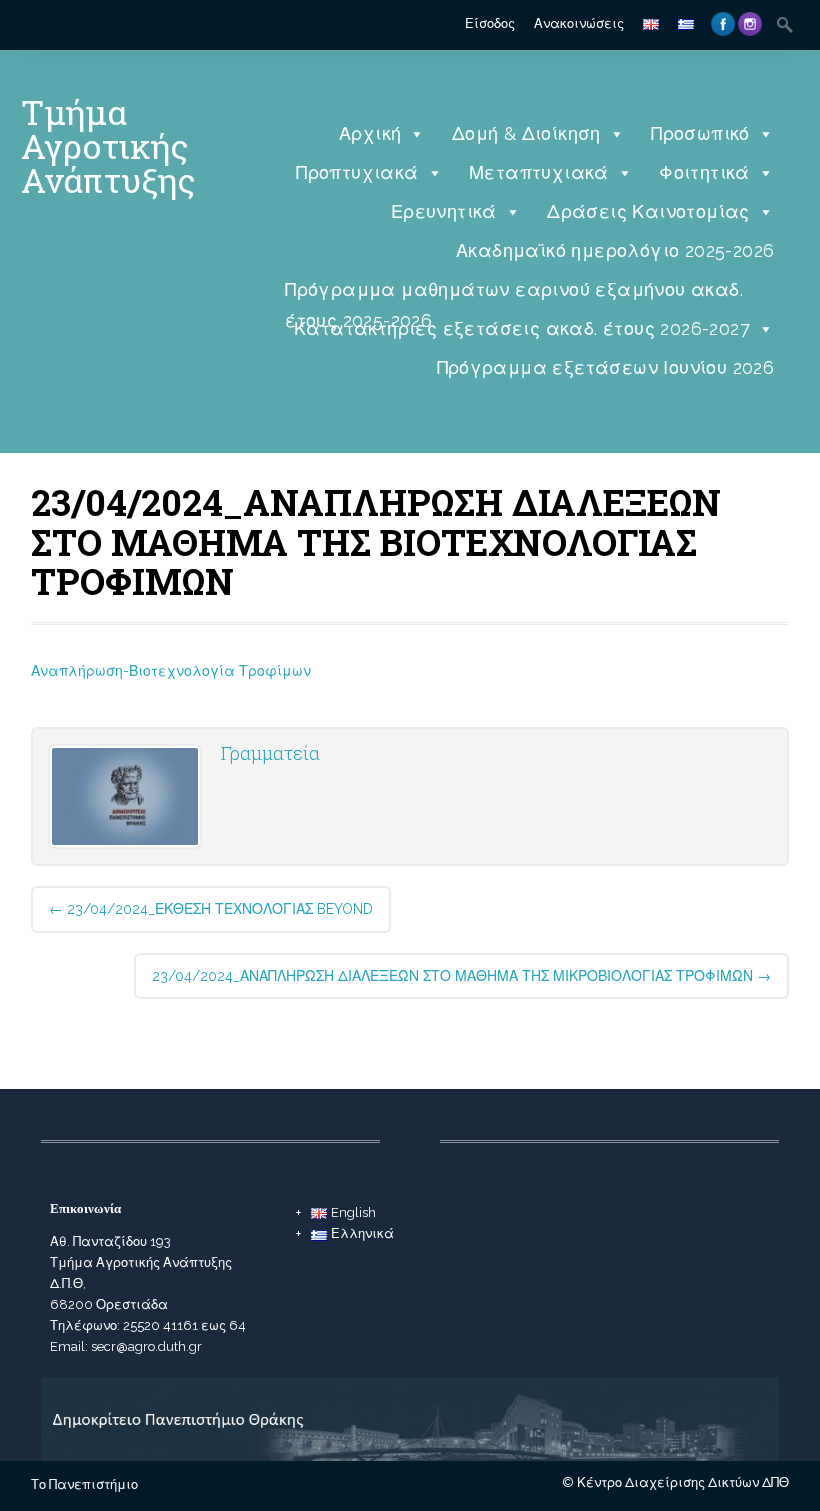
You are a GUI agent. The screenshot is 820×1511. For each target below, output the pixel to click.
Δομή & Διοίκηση (526, 133)
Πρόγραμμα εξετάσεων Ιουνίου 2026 (606, 367)
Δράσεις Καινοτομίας (648, 211)
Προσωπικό (700, 133)
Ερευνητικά (444, 211)
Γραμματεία (270, 753)
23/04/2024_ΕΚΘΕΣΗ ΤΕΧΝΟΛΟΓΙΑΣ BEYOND (211, 909)
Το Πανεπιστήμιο (84, 1484)
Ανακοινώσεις (579, 23)
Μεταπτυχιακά (539, 172)
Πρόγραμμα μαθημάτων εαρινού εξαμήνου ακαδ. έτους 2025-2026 (514, 294)
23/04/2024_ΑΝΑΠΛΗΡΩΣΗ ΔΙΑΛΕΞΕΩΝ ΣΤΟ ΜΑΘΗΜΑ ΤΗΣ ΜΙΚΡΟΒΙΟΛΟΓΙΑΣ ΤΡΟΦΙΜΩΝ (461, 976)
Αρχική (370, 133)
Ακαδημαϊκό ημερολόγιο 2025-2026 (615, 250)
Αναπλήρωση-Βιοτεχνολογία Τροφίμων (171, 671)
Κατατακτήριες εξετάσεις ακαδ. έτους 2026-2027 (522, 328)
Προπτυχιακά (357, 172)
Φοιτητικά (704, 172)
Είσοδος (490, 23)
